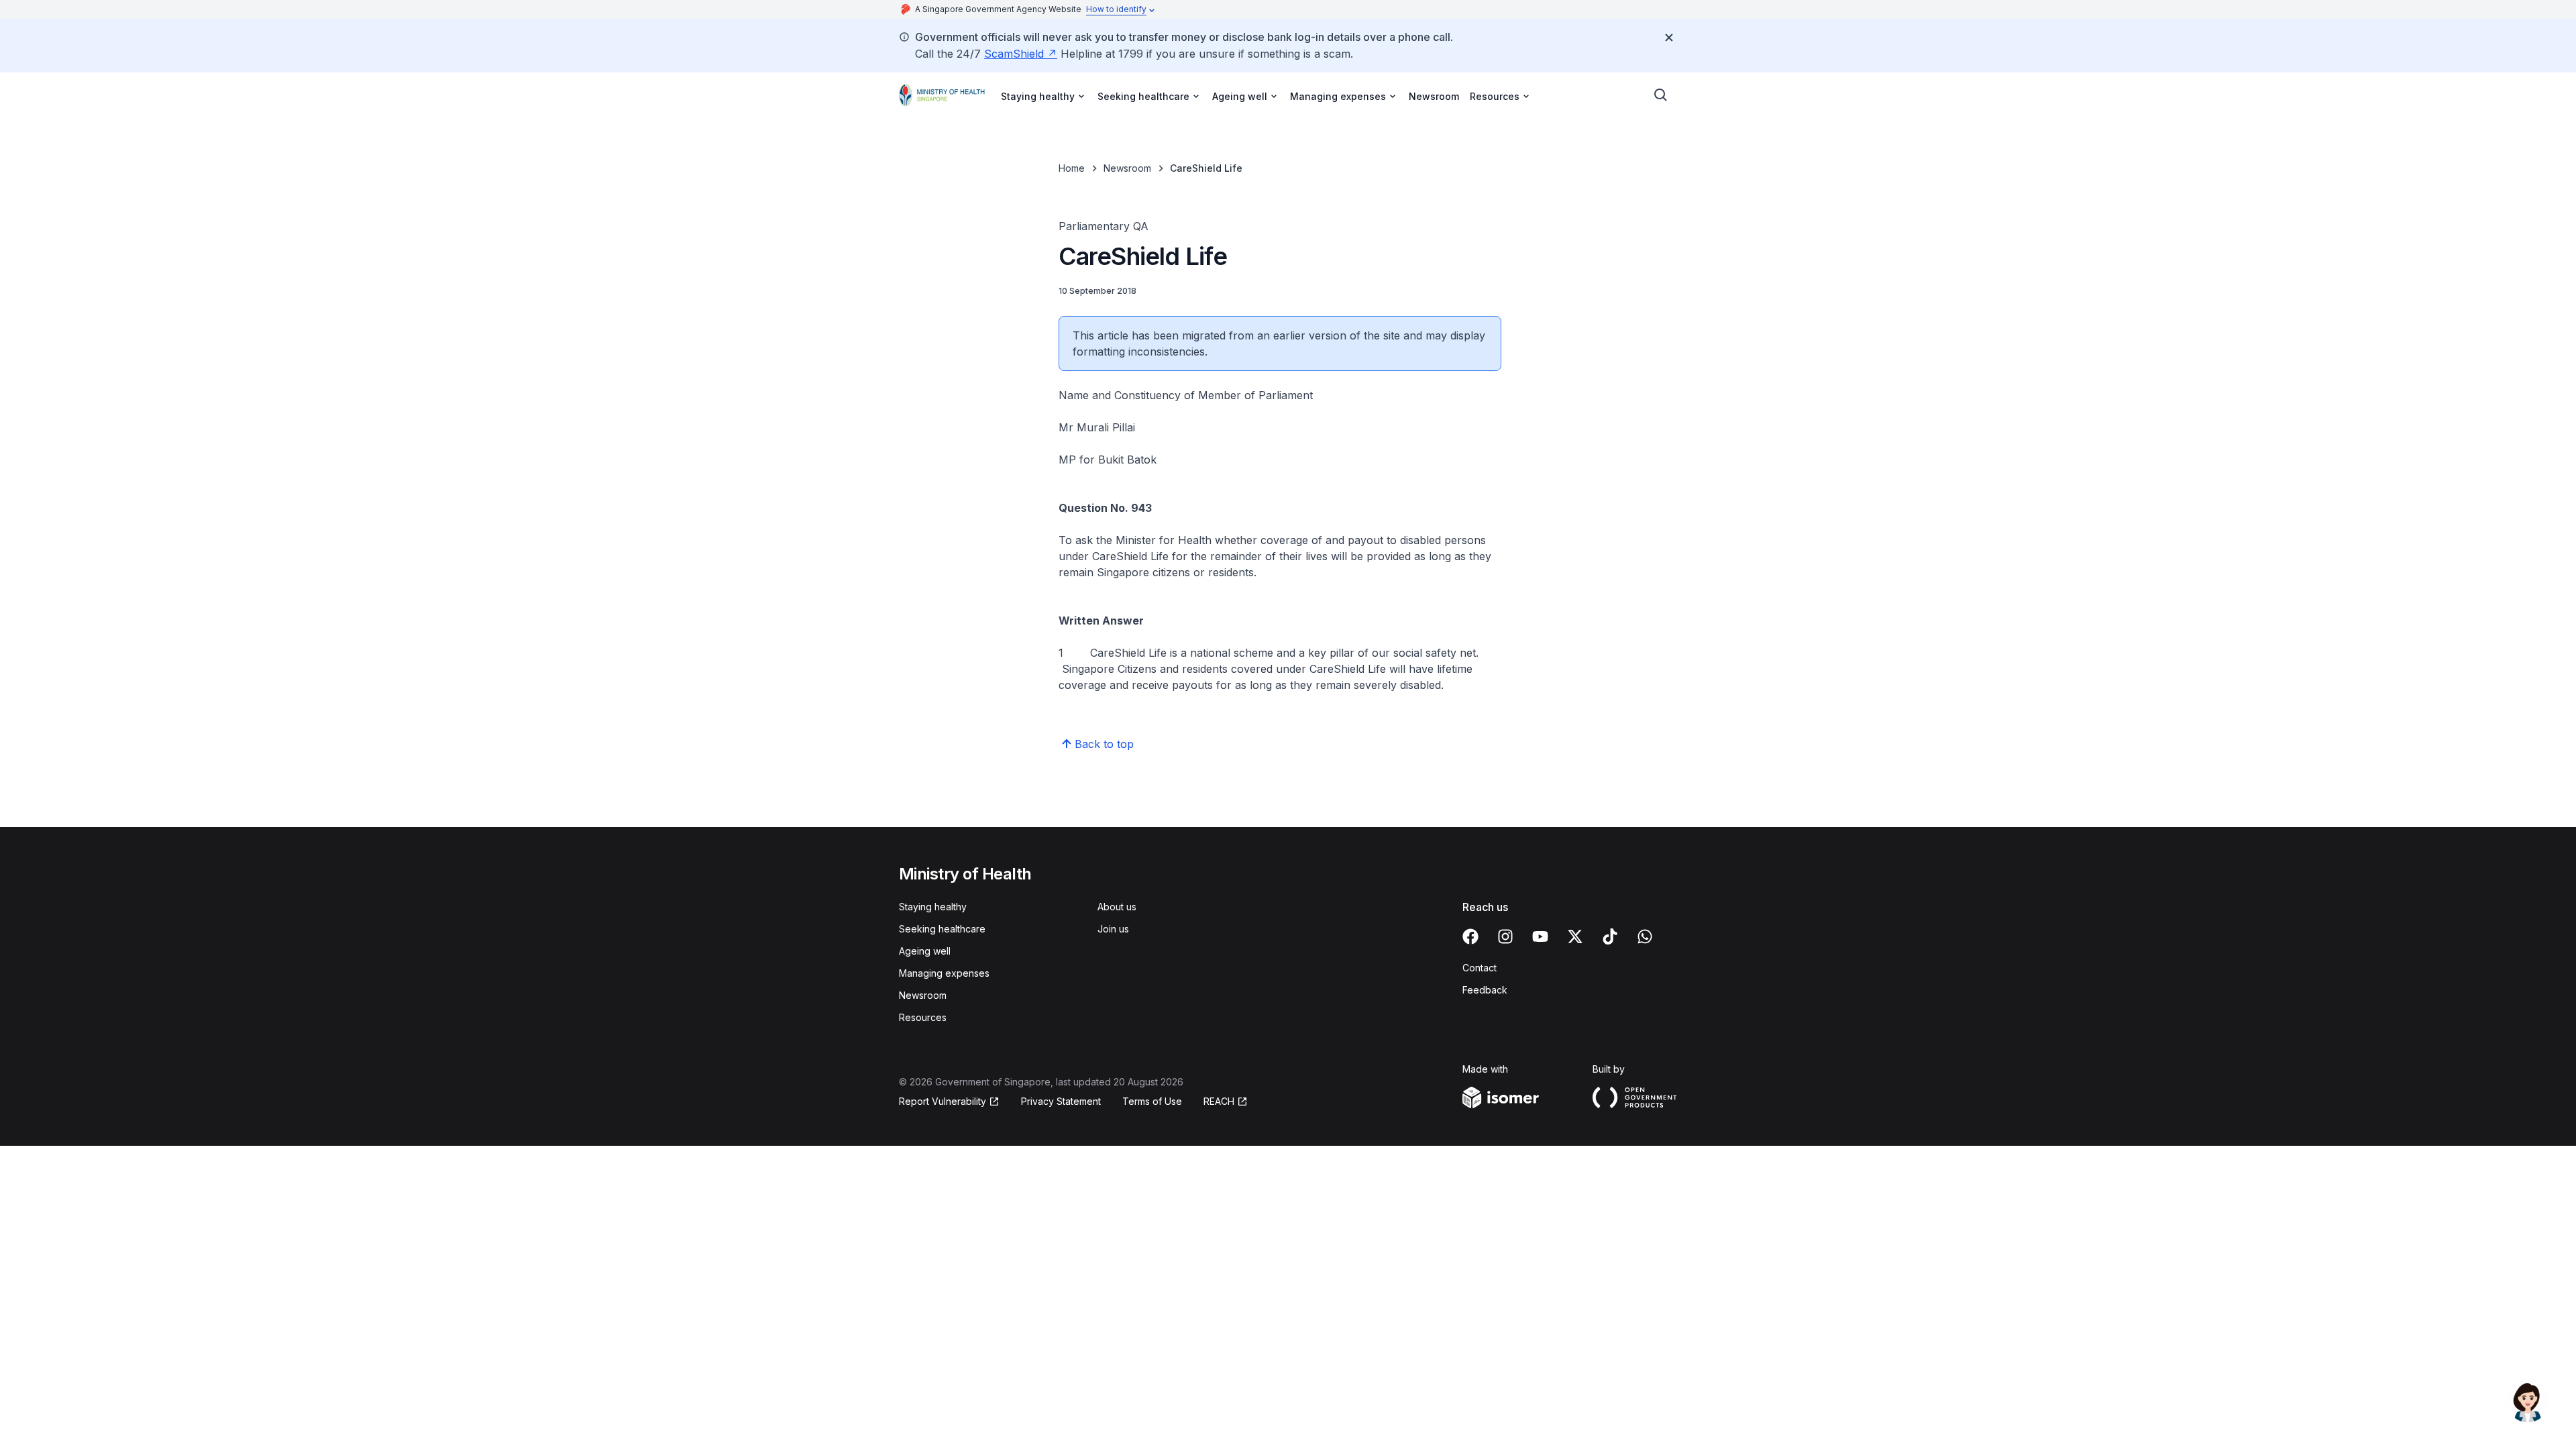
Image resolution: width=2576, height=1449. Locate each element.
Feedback (1485, 990)
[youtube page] (1540, 936)
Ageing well (925, 951)
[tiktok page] (1610, 936)
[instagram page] (1505, 936)
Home (1072, 168)
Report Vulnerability (943, 1101)
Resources (923, 1017)
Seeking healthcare (942, 929)
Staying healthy (933, 907)
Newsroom (1434, 96)
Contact (1480, 968)
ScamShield (1014, 54)
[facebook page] (1470, 936)
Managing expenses (944, 973)
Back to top (1104, 744)
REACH (1219, 1101)
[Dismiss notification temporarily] (1669, 38)
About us (1117, 907)
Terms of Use (1152, 1101)
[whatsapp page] (1645, 936)
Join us (1113, 929)
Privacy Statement (1061, 1101)
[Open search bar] (1661, 95)
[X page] (1575, 936)
